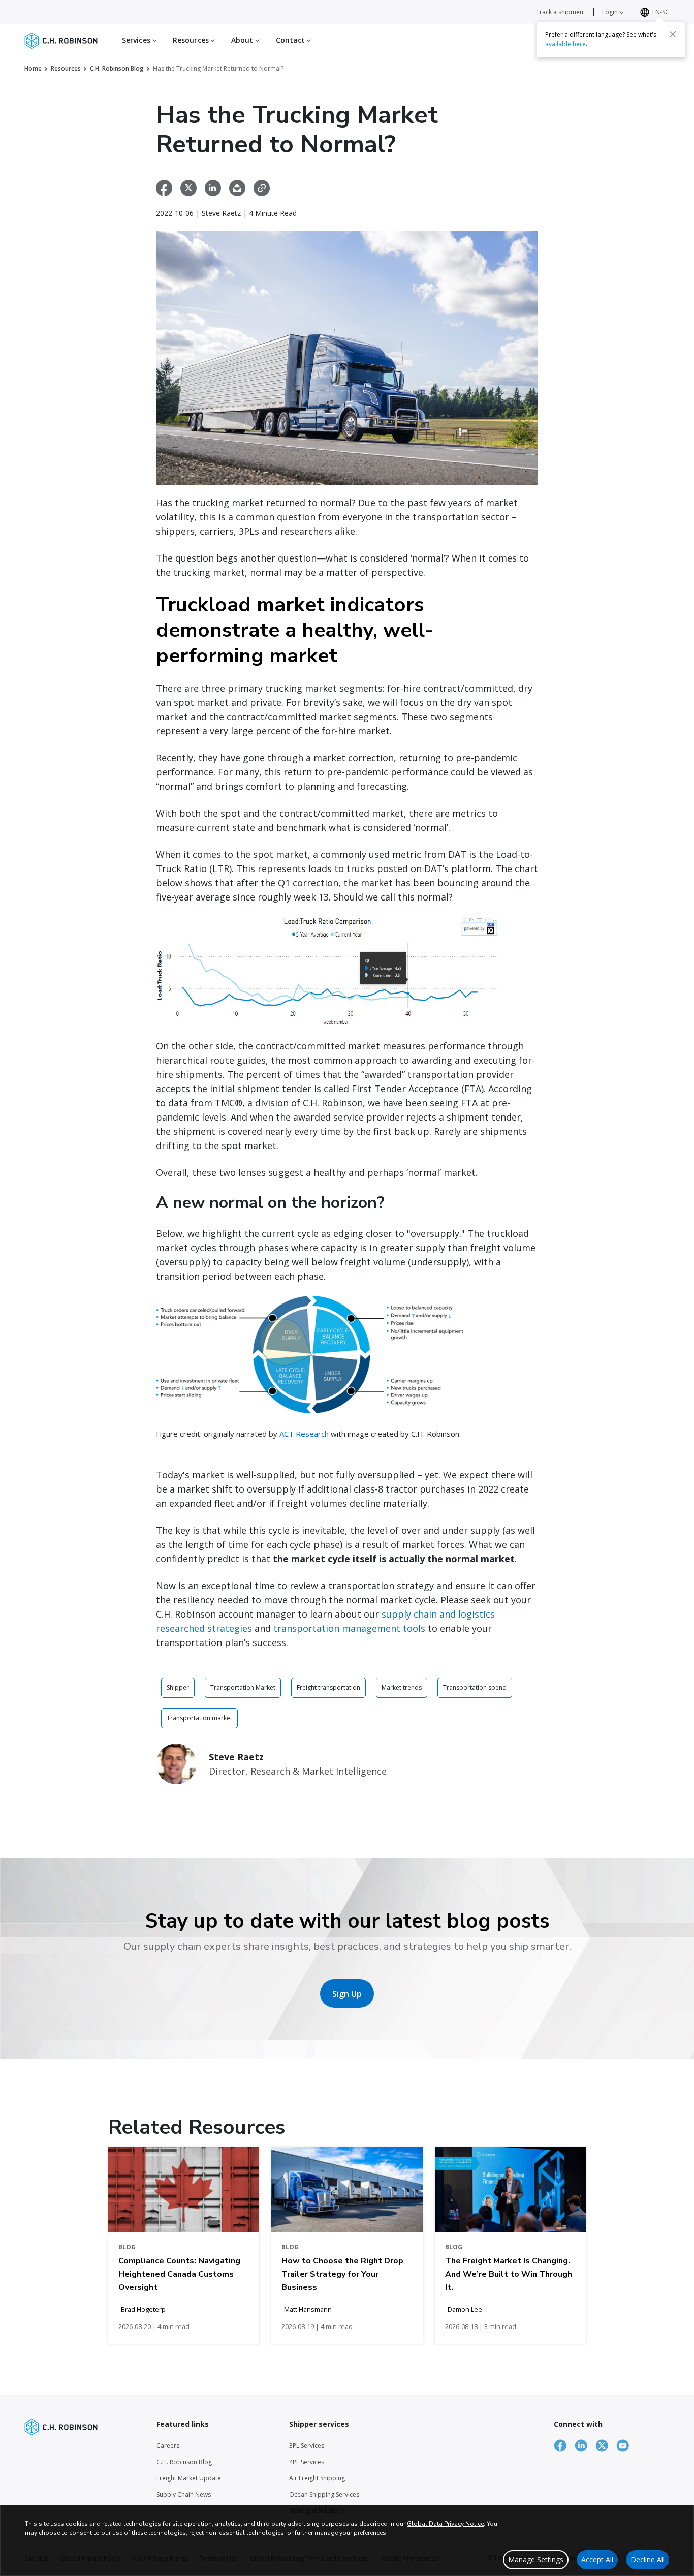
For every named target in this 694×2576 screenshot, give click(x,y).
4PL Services (307, 2462)
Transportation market (199, 1718)
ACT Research (304, 1434)
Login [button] (611, 12)
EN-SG (661, 12)
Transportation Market (243, 1687)
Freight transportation (328, 1687)
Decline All (648, 2559)
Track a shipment (561, 12)
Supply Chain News (184, 2494)
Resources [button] (192, 40)
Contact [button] (292, 40)
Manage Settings (536, 2559)
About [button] (243, 40)
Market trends (402, 1687)
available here (565, 44)
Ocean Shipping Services (324, 2494)
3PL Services (307, 2446)
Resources (66, 68)
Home (33, 68)
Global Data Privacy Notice (445, 2524)
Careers (168, 2446)
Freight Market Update (189, 2478)
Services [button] (137, 40)
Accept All (597, 2559)
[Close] (673, 34)
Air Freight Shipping (317, 2478)
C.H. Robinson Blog (117, 68)
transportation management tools (349, 1628)
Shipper (178, 1687)
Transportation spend (475, 1687)
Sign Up (347, 1994)
